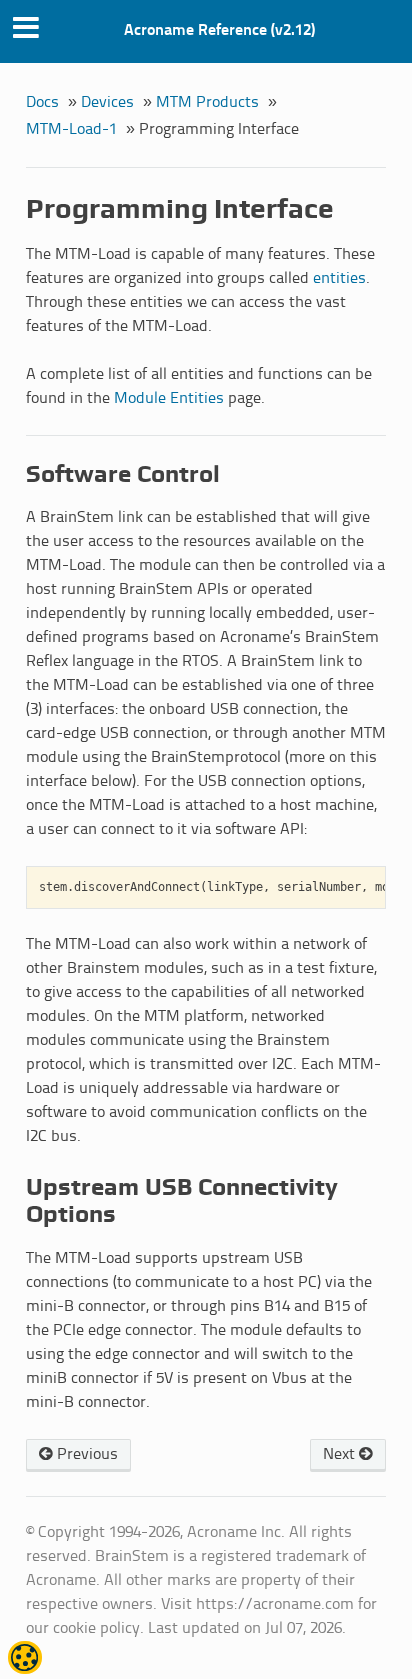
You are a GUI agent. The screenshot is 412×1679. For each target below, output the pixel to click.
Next (341, 1454)
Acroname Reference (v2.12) (219, 30)
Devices (107, 102)
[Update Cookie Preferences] (25, 1658)
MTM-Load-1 (71, 129)
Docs (42, 102)
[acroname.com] (25, 1666)
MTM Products (207, 102)
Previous (85, 1454)
